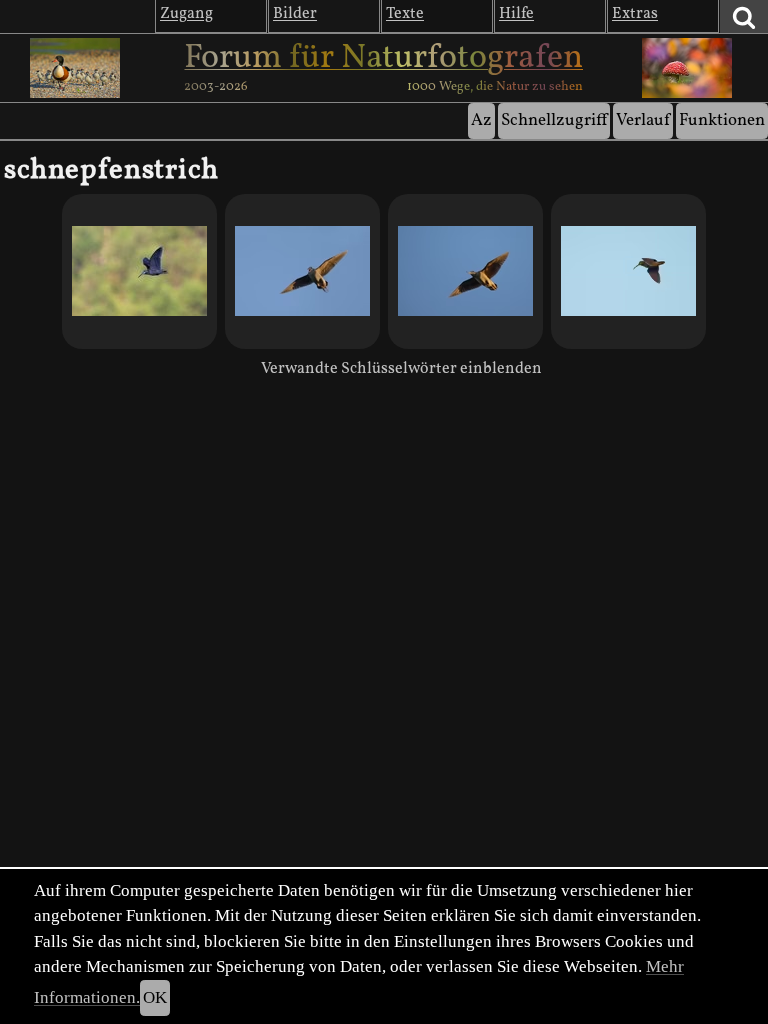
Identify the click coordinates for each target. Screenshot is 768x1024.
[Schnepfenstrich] (139, 271)
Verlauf (643, 120)
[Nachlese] (302, 271)
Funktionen (722, 120)
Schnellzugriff (554, 120)
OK (155, 997)
